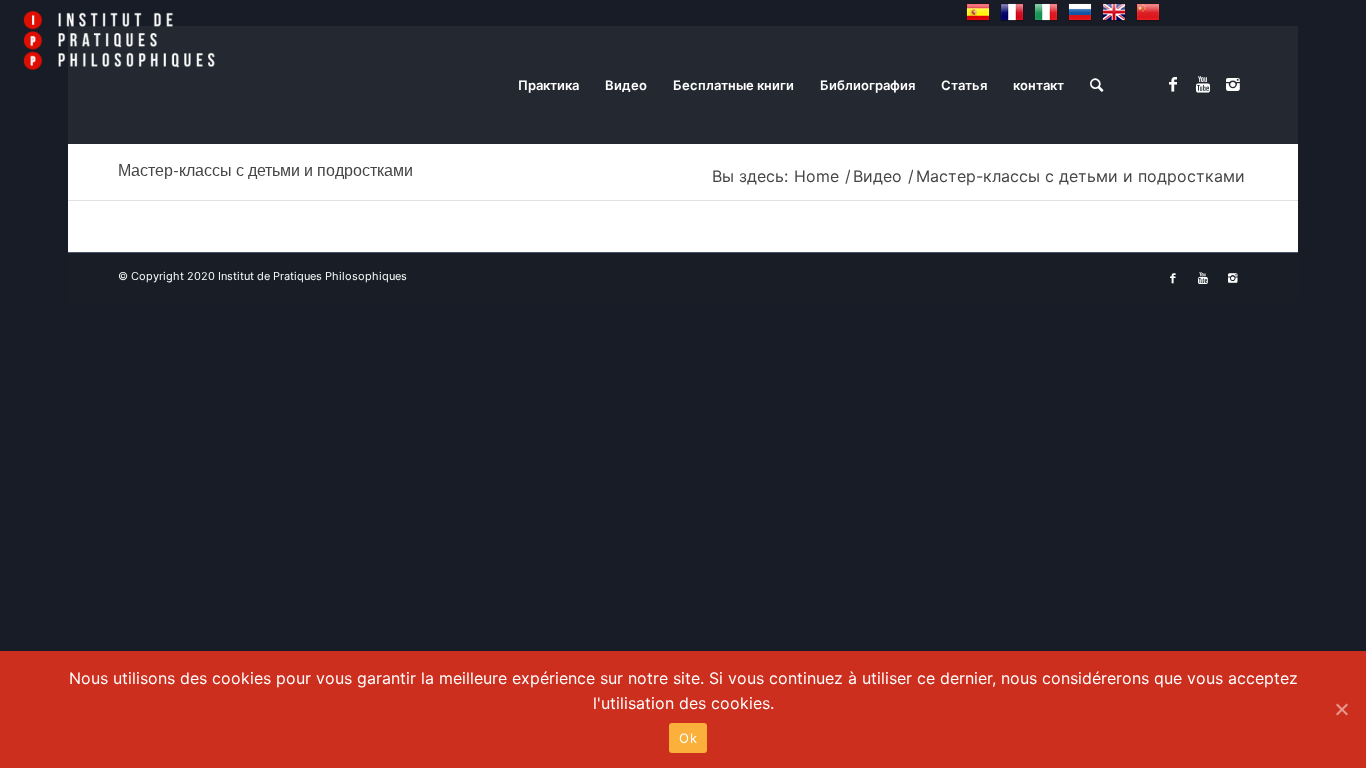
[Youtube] (1203, 84)
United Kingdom (1114, 12)
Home (816, 176)
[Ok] (1341, 709)
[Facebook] (1173, 84)
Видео (877, 176)
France (1012, 12)
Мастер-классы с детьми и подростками (265, 170)
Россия (1080, 12)
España (978, 12)
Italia (1046, 12)
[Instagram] (1233, 84)
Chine (1148, 12)
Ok (688, 738)
